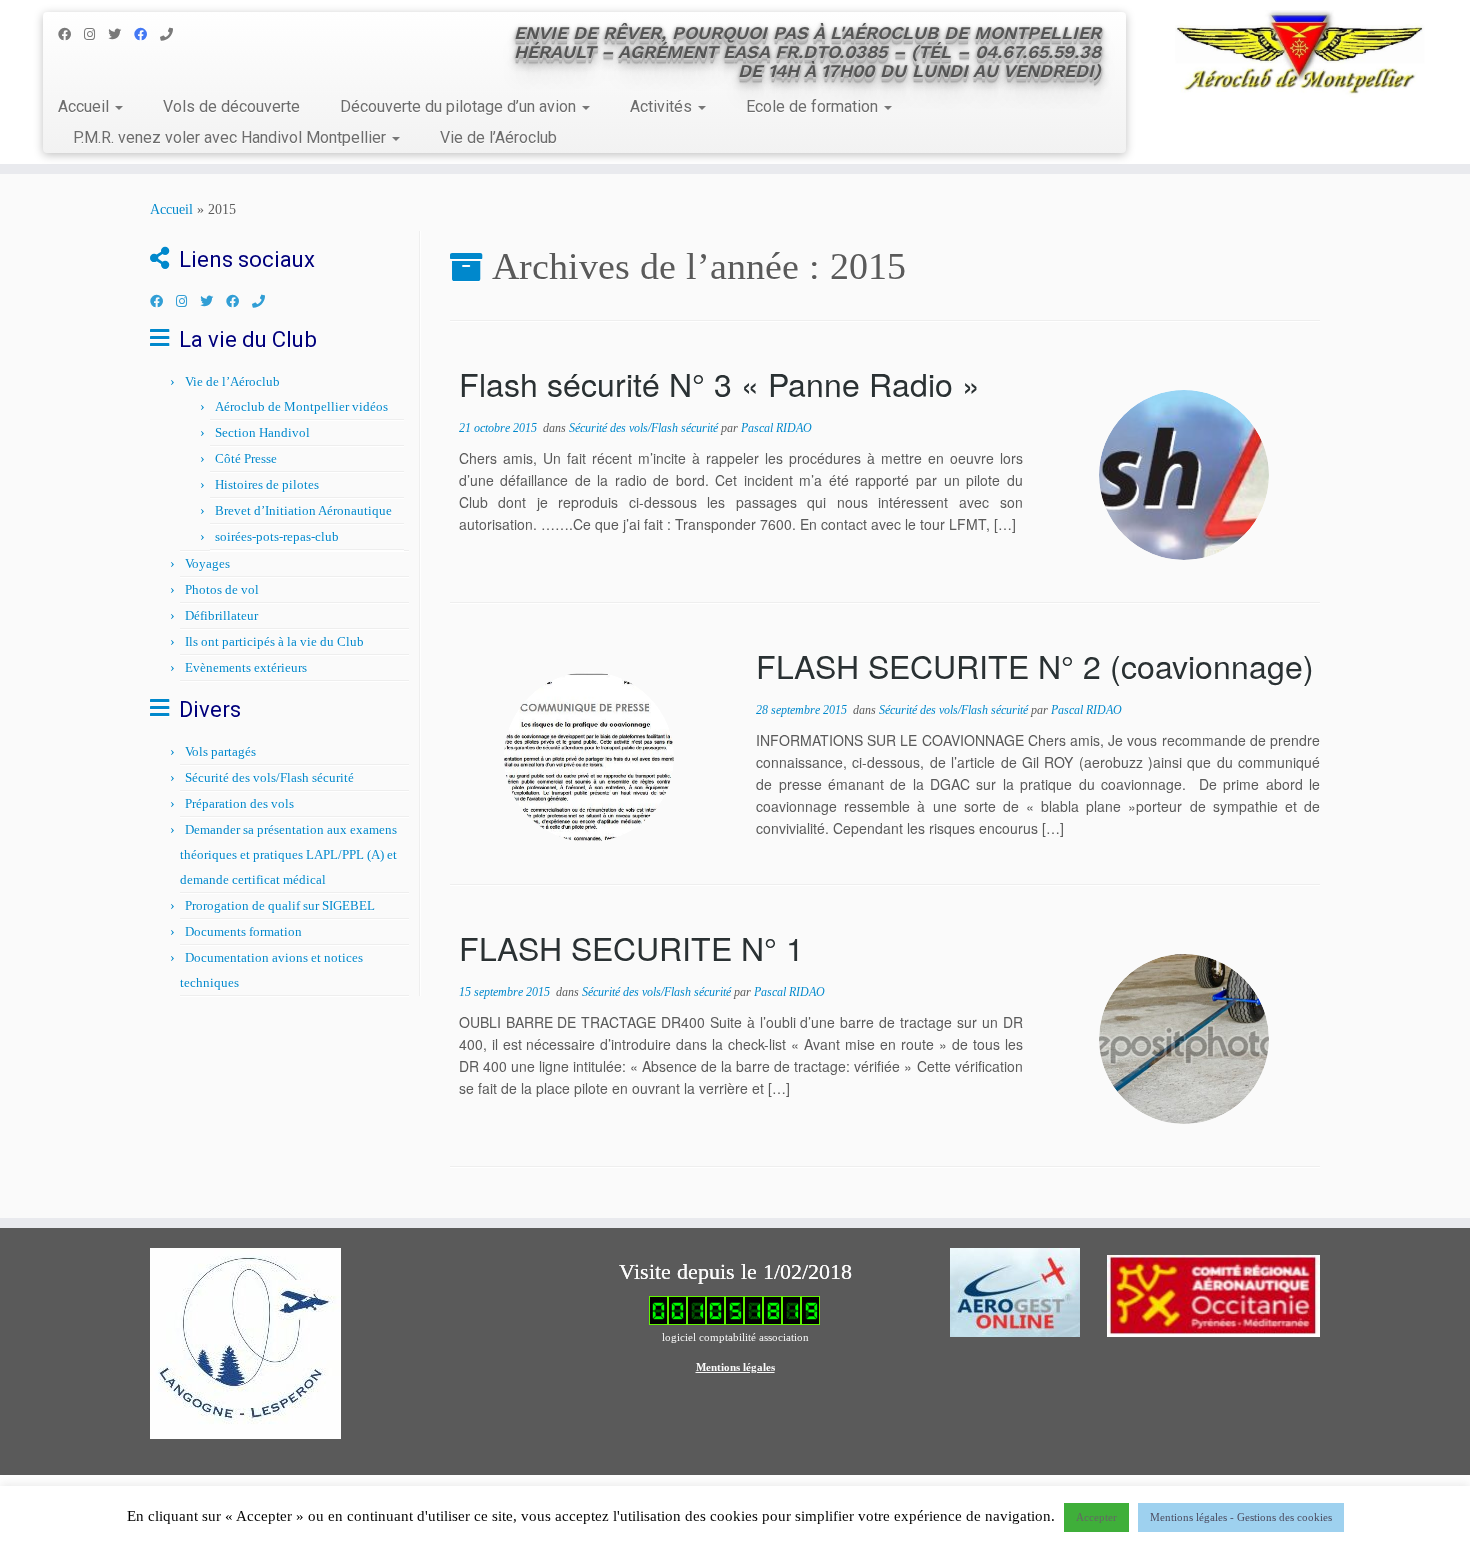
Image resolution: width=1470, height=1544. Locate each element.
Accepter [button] (1096, 1517)
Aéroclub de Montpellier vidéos (301, 406)
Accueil (85, 106)
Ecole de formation (814, 106)
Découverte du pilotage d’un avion (460, 106)
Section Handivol (262, 432)
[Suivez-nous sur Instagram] (96, 34)
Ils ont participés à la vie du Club (274, 641)
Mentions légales (735, 1367)
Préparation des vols (239, 803)
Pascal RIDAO (776, 428)
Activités (663, 106)
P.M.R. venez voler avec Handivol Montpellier (231, 137)
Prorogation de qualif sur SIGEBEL (280, 905)
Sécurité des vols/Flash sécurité (269, 777)
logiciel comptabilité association (735, 1337)
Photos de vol (222, 589)
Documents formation (243, 931)
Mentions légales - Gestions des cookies (1241, 1517)
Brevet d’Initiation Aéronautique (303, 510)
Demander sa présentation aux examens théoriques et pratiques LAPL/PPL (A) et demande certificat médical (288, 854)
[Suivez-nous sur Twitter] (121, 34)
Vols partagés (220, 751)
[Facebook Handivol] (147, 34)
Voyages (207, 563)
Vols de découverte (231, 106)
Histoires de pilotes (267, 484)
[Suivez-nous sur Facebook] (71, 34)
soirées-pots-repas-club (277, 536)
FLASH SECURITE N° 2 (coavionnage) (1035, 665)
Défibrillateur (221, 615)
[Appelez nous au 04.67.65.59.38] (173, 34)
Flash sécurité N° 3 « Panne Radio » (719, 383)
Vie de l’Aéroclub (498, 137)
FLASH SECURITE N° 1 (631, 947)
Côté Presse (246, 458)
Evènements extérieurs (246, 667)
